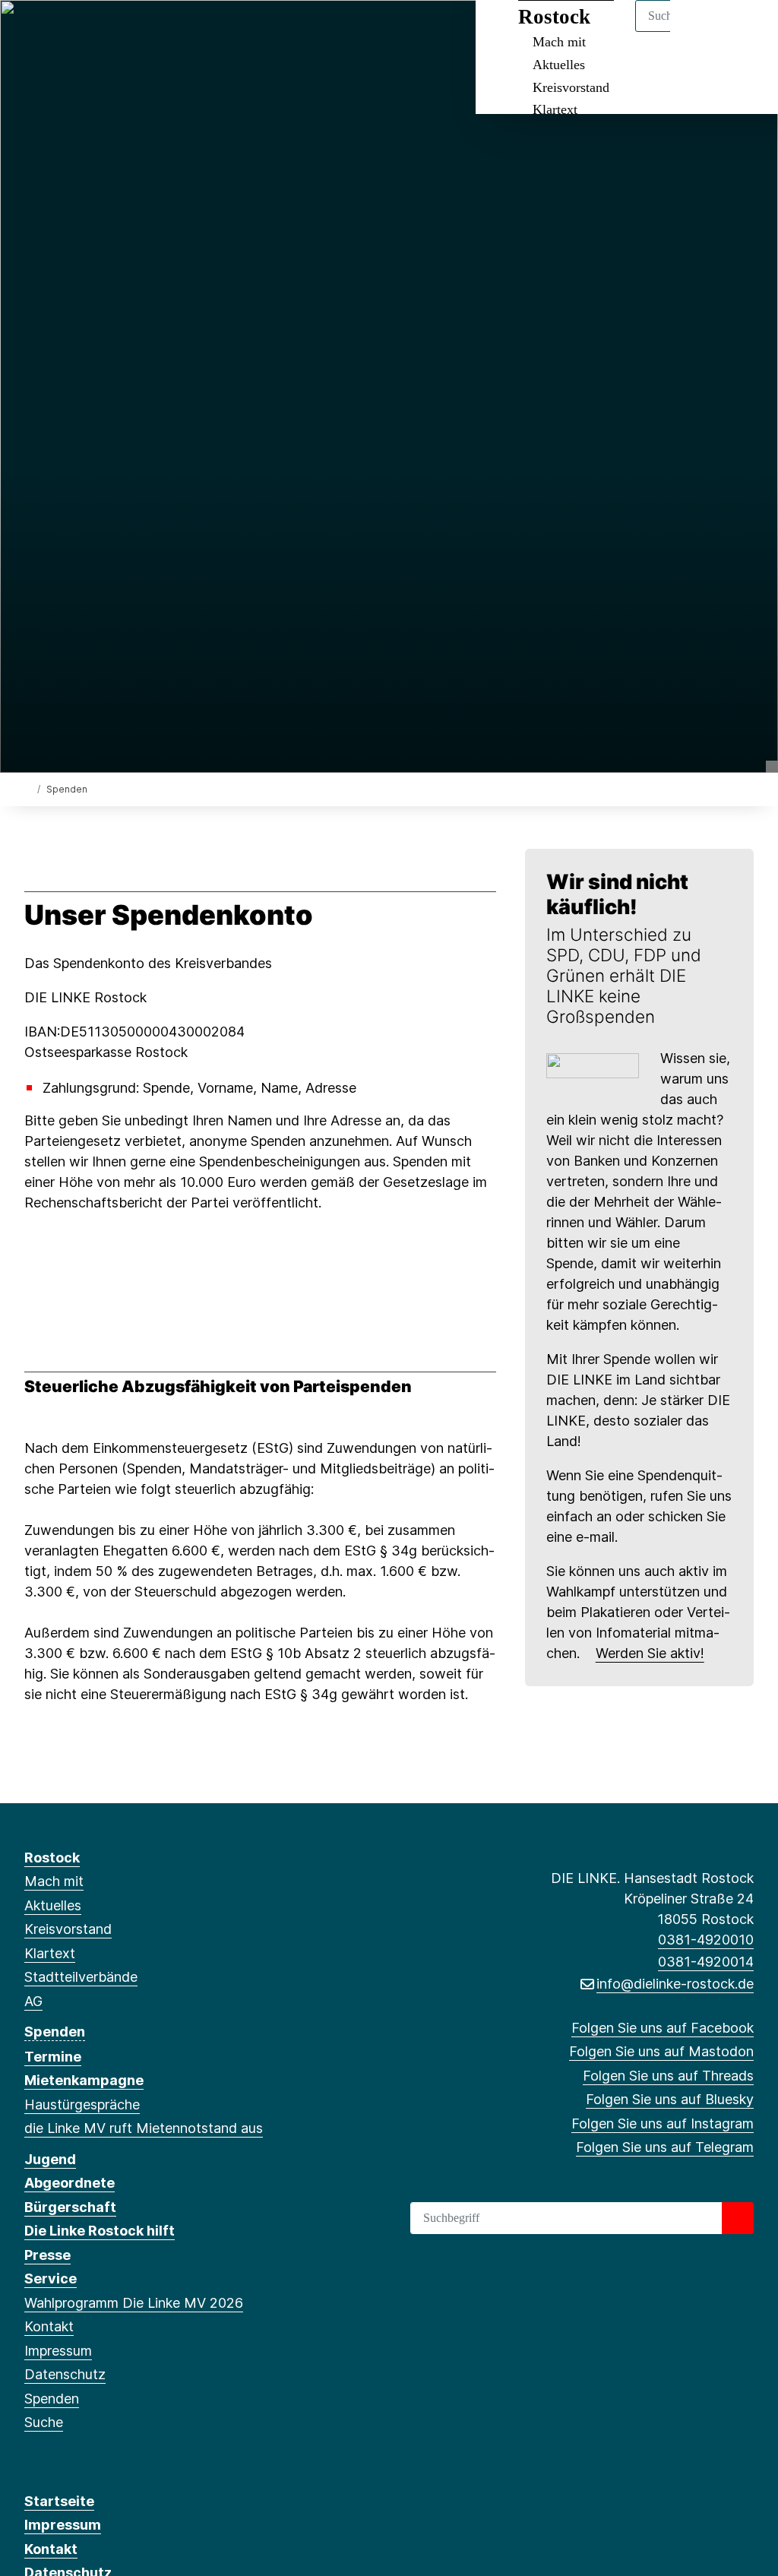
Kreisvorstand (571, 87)
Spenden (55, 2032)
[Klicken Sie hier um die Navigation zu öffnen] (746, 32)
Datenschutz (65, 2374)
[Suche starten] (738, 2218)
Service (51, 2279)
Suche (44, 2422)
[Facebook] (32, 32)
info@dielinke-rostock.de (675, 1984)
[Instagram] (133, 32)
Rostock (52, 1858)
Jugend (50, 2159)
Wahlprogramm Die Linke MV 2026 (134, 2303)
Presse (47, 2255)
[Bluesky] (108, 32)
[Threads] (82, 32)
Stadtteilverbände (81, 1977)
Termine (53, 2057)
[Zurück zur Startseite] (28, 788)
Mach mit (54, 1881)
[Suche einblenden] (702, 32)
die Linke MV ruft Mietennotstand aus (144, 2128)
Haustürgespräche (82, 2104)
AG (33, 2001)
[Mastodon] (57, 32)
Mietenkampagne (84, 2080)
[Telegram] (157, 32)
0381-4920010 (706, 1940)
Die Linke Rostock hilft (100, 2231)
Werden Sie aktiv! (650, 1653)
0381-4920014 (706, 1962)
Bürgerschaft (70, 2207)
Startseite (59, 2501)
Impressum (58, 2351)
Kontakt (49, 2326)
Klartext (555, 109)
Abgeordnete (70, 2183)
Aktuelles (559, 65)
